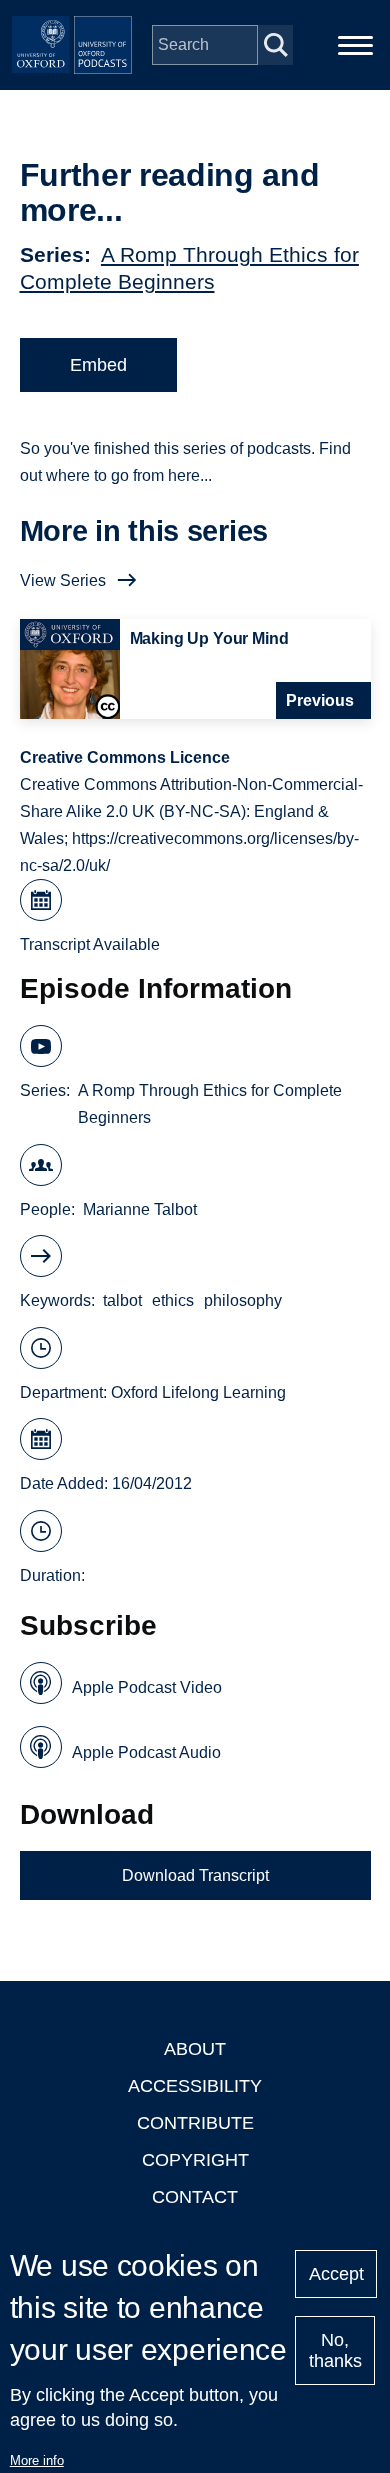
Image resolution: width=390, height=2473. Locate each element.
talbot (122, 1300)
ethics (173, 1300)
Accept (336, 2274)
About (195, 2049)
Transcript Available (90, 944)
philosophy (243, 1300)
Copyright (195, 2160)
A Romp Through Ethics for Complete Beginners (210, 1104)
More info (37, 2460)
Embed (98, 365)
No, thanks (335, 2350)
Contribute (195, 2123)
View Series (63, 580)
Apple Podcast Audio (146, 1752)
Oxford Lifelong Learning (198, 1392)
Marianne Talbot (140, 1209)
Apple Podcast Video (147, 1687)
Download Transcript (195, 1875)
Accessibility (195, 2086)
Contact (195, 2197)
